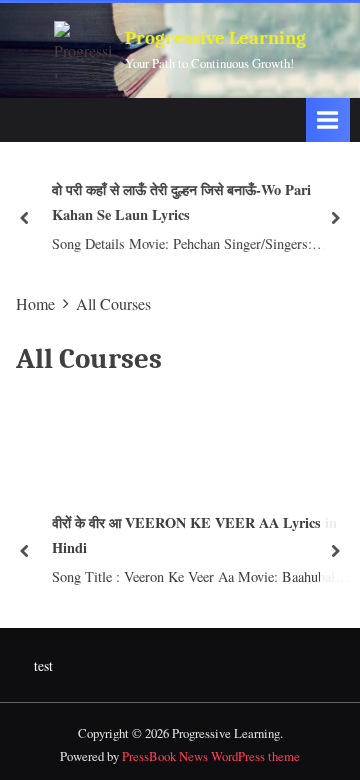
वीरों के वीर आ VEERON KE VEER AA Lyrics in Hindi (193, 535)
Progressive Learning (215, 38)
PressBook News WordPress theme (211, 756)
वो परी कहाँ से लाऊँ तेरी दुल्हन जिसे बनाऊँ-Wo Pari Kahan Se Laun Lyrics (180, 202)
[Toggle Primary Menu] (328, 119)
